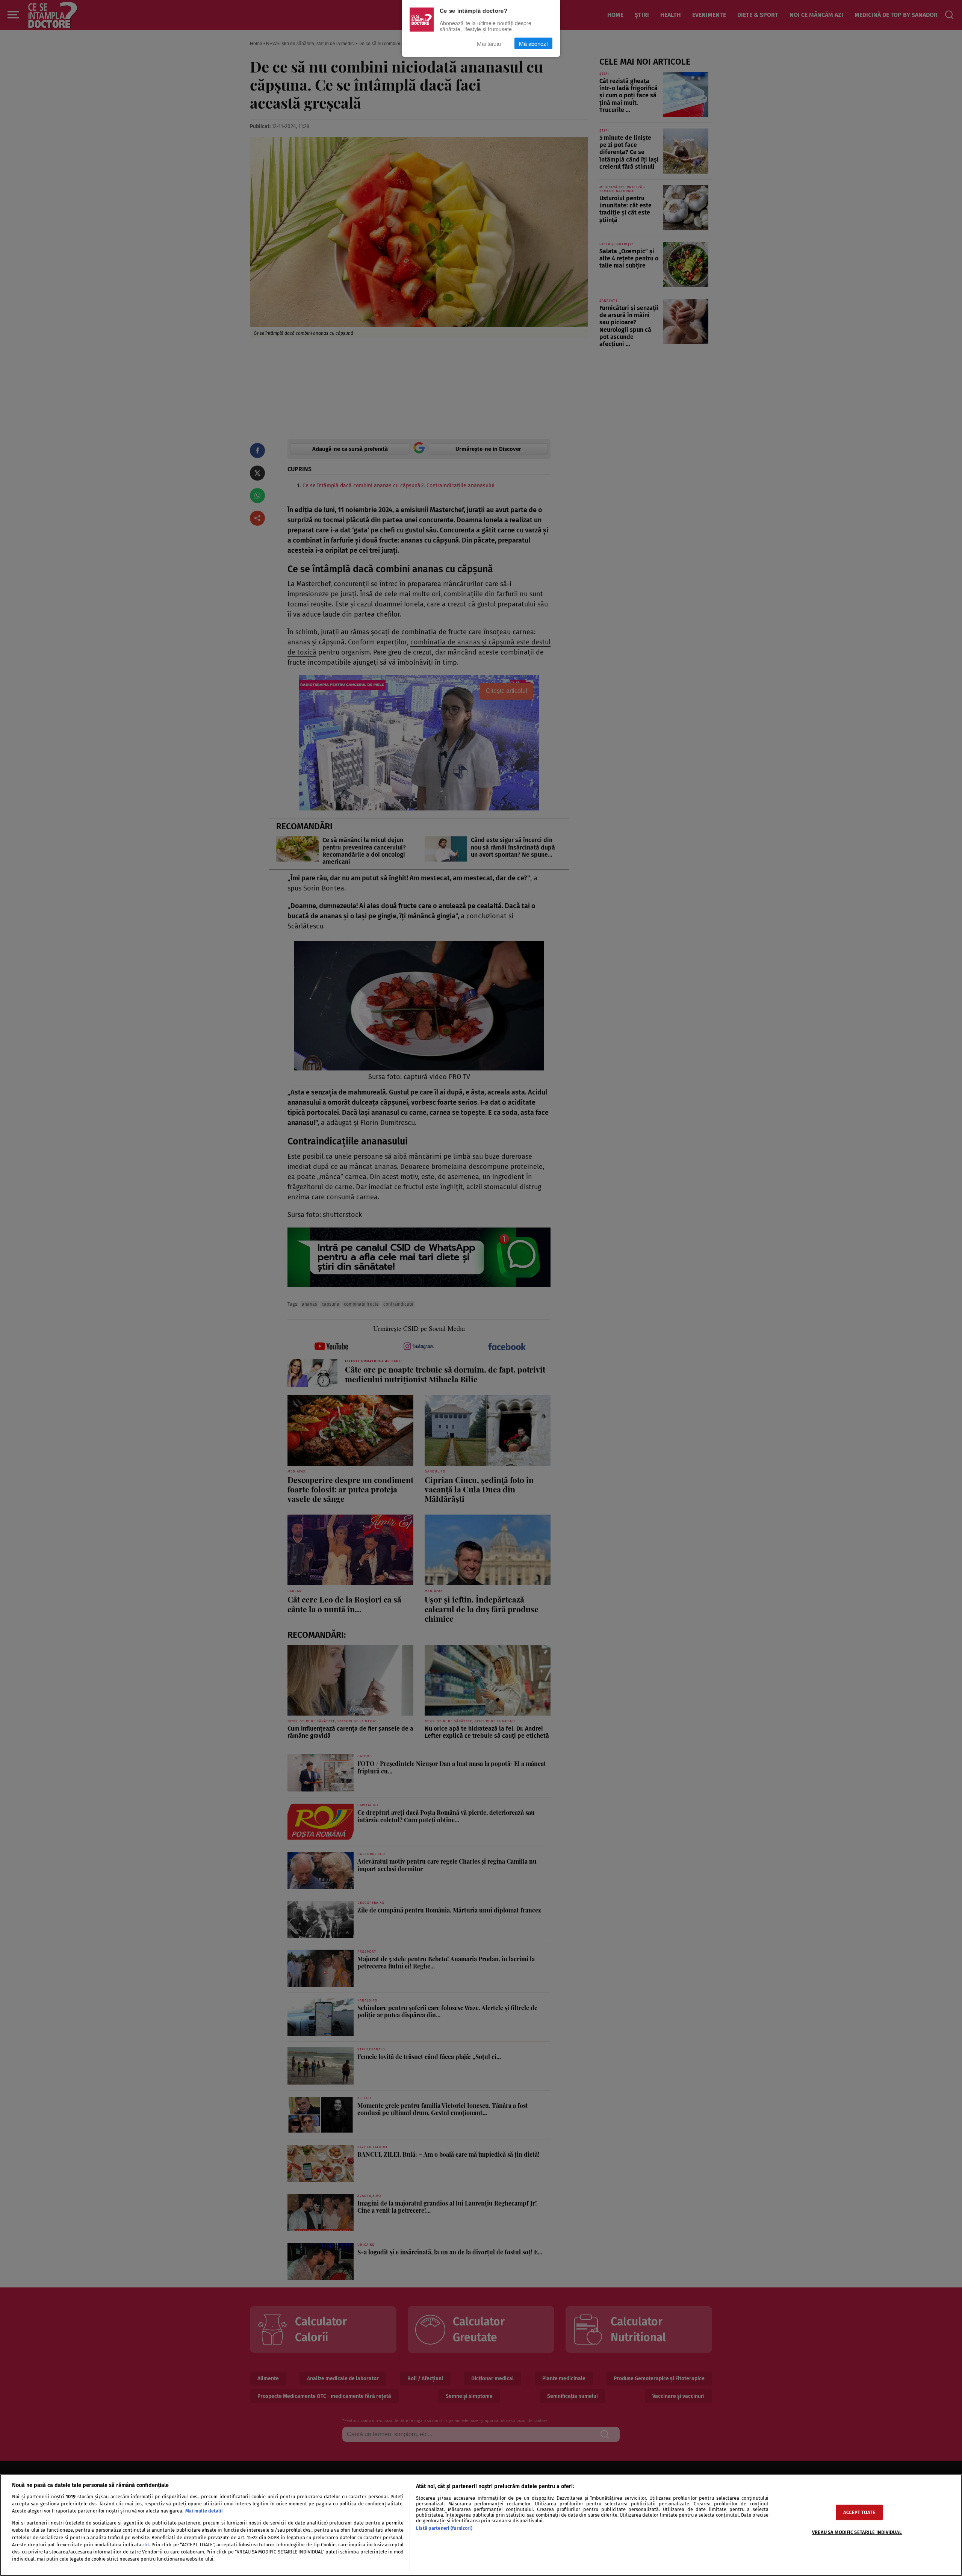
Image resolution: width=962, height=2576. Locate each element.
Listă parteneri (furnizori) (444, 2528)
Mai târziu (489, 43)
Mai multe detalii (204, 2511)
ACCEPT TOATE (859, 2512)
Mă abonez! (533, 43)
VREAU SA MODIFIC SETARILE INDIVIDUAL (857, 2532)
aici (146, 2545)
